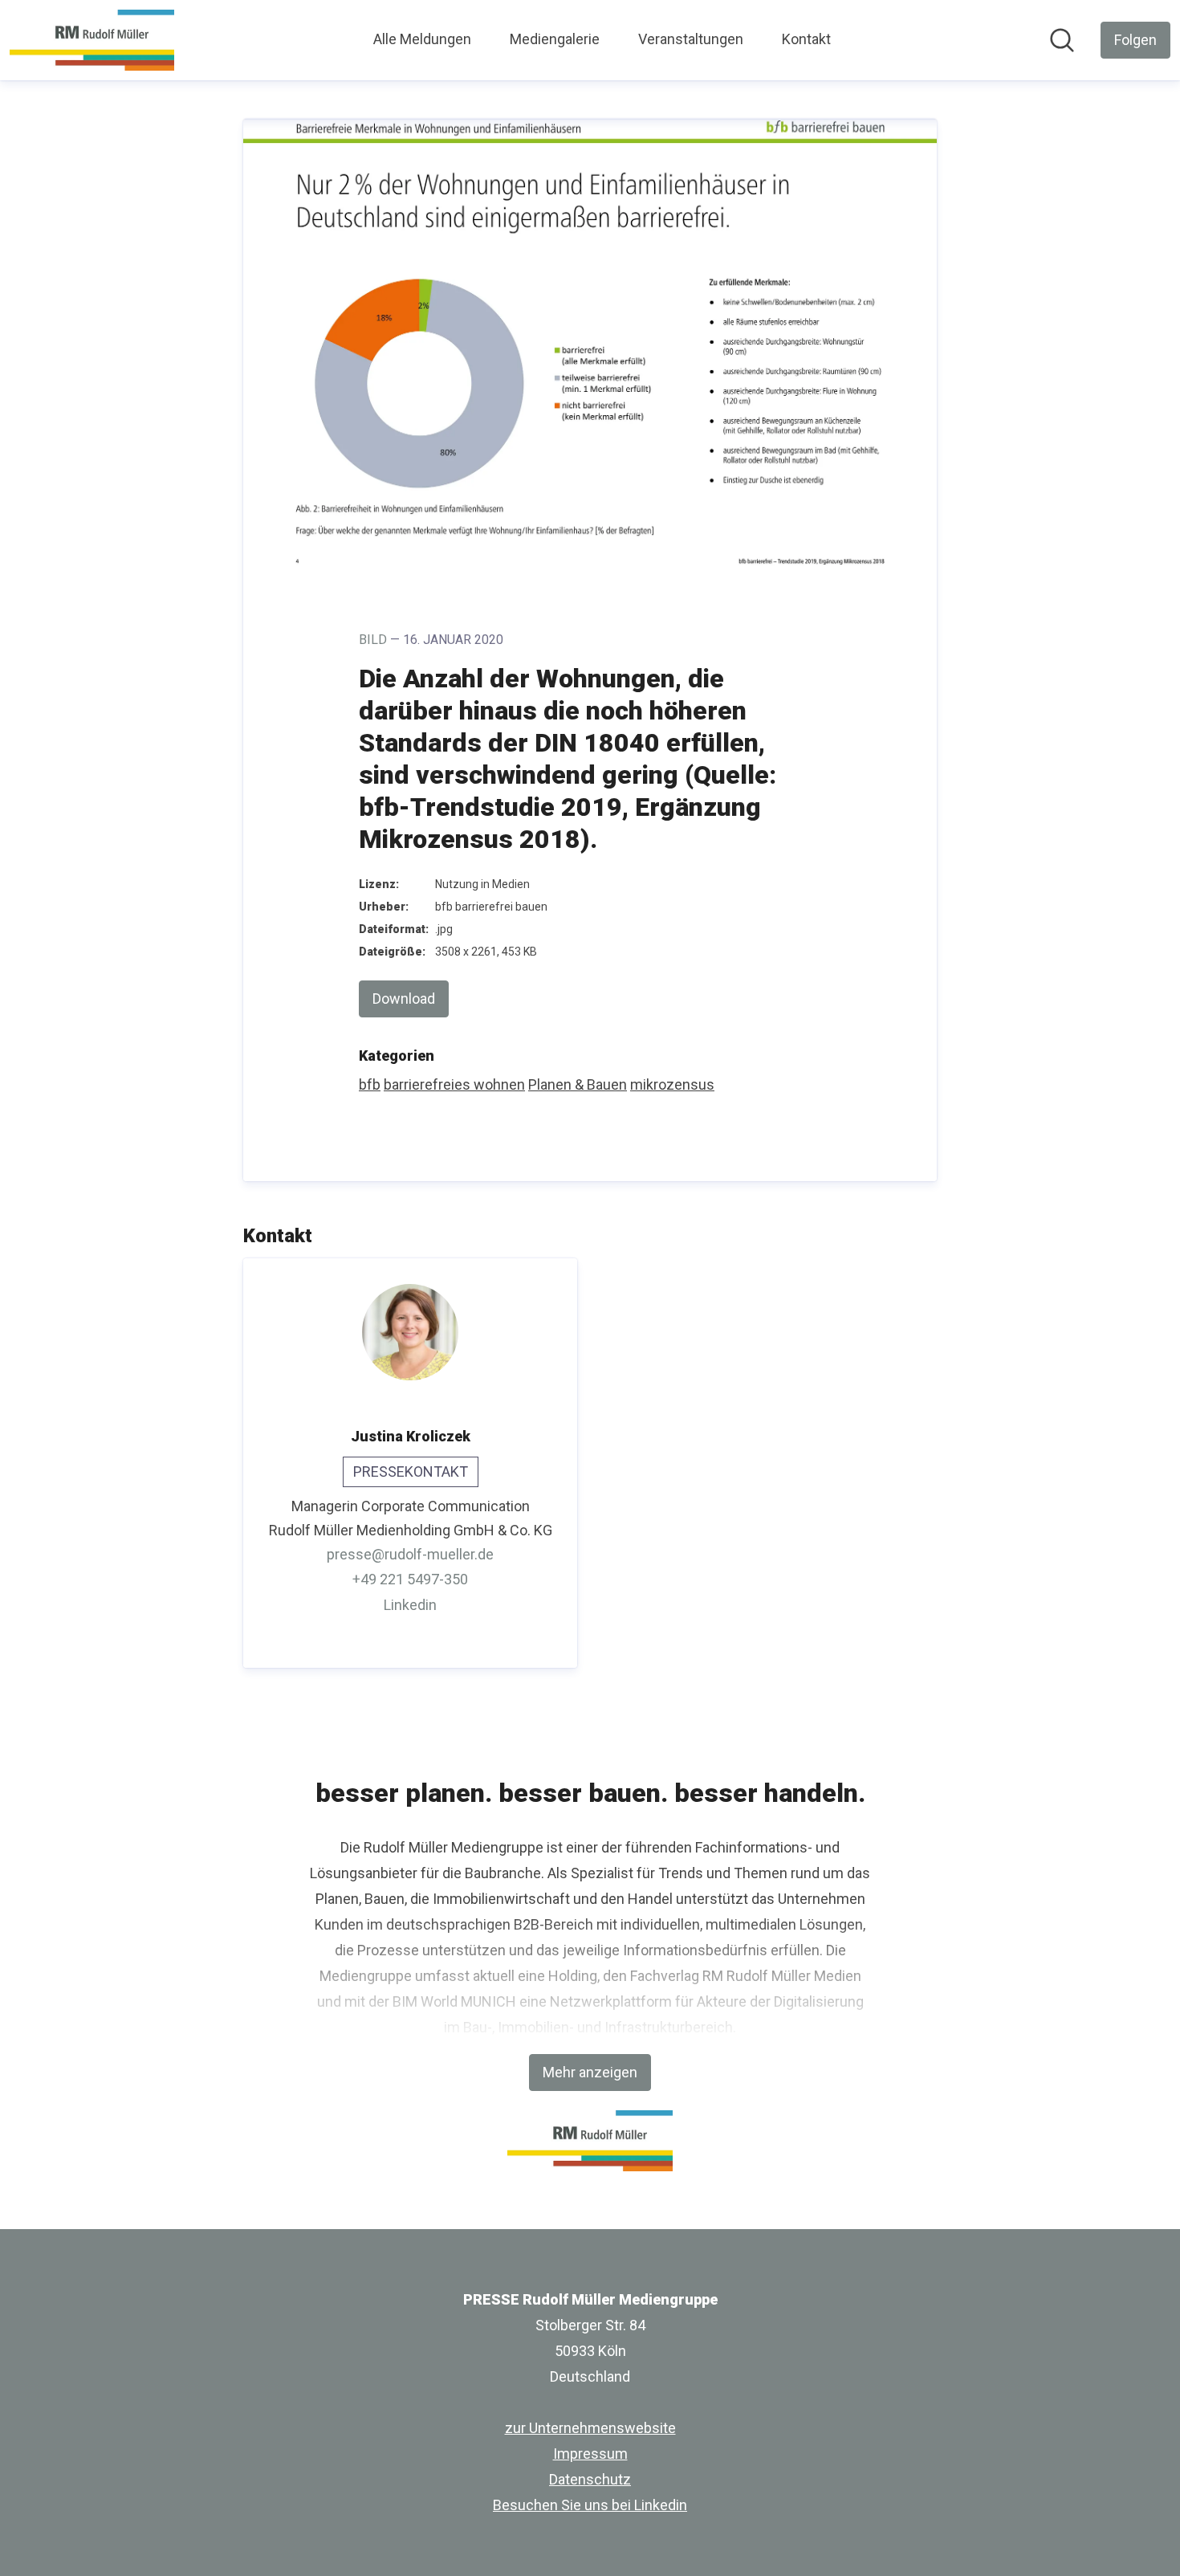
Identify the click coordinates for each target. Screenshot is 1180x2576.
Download (404, 999)
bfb (370, 1084)
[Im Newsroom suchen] (1062, 40)
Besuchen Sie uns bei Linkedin (590, 2505)
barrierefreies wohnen (454, 1084)
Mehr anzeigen (590, 2072)
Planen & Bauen (578, 1084)
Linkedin (410, 1605)
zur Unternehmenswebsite (590, 2428)
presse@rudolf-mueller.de (410, 1554)
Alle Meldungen (422, 39)
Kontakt (806, 39)
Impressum (590, 2454)
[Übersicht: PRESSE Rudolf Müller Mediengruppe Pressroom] (92, 40)
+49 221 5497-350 (410, 1579)
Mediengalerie (555, 39)
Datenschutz (590, 2479)
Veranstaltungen (691, 39)
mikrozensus (672, 1084)
